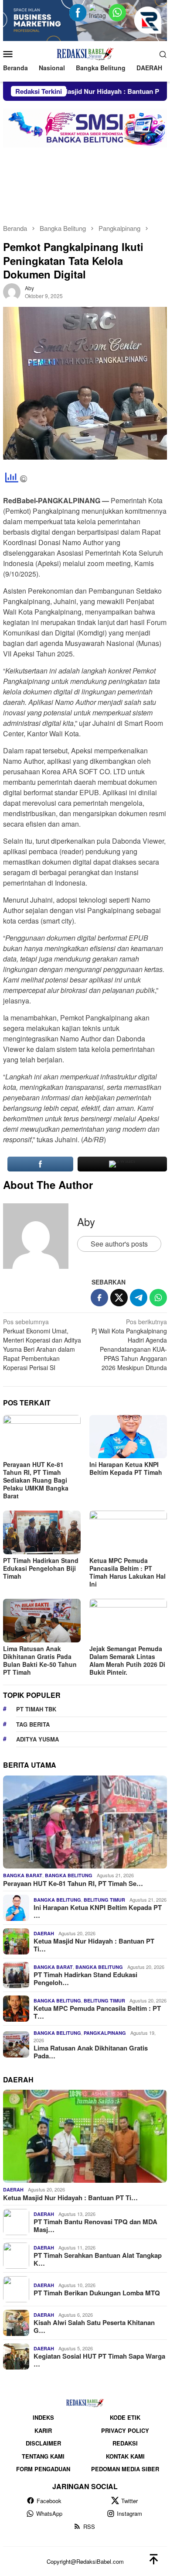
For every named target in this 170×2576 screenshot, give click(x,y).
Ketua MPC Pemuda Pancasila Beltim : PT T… (97, 2012)
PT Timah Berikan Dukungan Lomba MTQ (97, 2293)
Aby (86, 1221)
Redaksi (125, 2443)
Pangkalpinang (105, 2033)
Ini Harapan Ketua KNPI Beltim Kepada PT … (98, 1911)
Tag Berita (33, 1724)
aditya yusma (37, 1739)
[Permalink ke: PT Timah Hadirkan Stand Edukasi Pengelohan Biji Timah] (42, 1532)
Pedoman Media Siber (125, 2469)
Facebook (49, 2501)
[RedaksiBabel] (85, 53)
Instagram (129, 2513)
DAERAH (44, 1933)
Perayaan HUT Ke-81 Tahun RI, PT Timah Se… (73, 1883)
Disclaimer (43, 2443)
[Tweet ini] (119, 1298)
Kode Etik (125, 2417)
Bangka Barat (23, 1875)
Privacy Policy (125, 2430)
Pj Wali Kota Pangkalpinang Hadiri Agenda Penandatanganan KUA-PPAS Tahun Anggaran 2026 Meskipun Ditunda (129, 1345)
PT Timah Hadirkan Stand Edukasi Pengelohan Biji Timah (41, 1568)
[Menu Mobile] (11, 54)
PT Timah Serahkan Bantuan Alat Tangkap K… (98, 2259)
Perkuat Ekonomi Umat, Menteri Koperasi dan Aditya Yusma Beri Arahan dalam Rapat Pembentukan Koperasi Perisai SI (42, 1345)
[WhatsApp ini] (158, 1298)
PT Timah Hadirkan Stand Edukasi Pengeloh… (85, 1978)
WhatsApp (49, 2513)
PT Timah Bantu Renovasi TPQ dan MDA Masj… (95, 2226)
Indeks (43, 2417)
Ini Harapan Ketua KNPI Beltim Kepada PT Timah (126, 1468)
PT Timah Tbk (36, 1709)
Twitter (129, 2501)
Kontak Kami (125, 2456)
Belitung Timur (104, 1900)
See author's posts (119, 1244)
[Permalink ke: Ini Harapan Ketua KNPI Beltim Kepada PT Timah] (128, 1437)
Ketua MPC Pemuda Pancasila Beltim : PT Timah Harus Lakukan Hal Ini (127, 1572)
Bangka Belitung (69, 1875)
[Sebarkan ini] (99, 1298)
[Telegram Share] (139, 1298)
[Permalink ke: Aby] (12, 291)
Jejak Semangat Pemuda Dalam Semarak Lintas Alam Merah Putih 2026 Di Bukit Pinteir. (127, 1660)
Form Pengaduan (43, 2469)
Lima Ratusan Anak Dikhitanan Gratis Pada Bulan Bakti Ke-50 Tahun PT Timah (40, 1660)
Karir (43, 2430)
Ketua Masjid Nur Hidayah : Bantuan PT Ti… (94, 1945)
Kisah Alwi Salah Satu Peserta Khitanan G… (94, 2326)
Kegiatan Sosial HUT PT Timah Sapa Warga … (99, 2360)
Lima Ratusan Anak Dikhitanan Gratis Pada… (91, 2052)
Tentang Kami (43, 2456)
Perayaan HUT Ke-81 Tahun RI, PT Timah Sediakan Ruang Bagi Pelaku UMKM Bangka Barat (36, 1480)
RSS (89, 2526)
